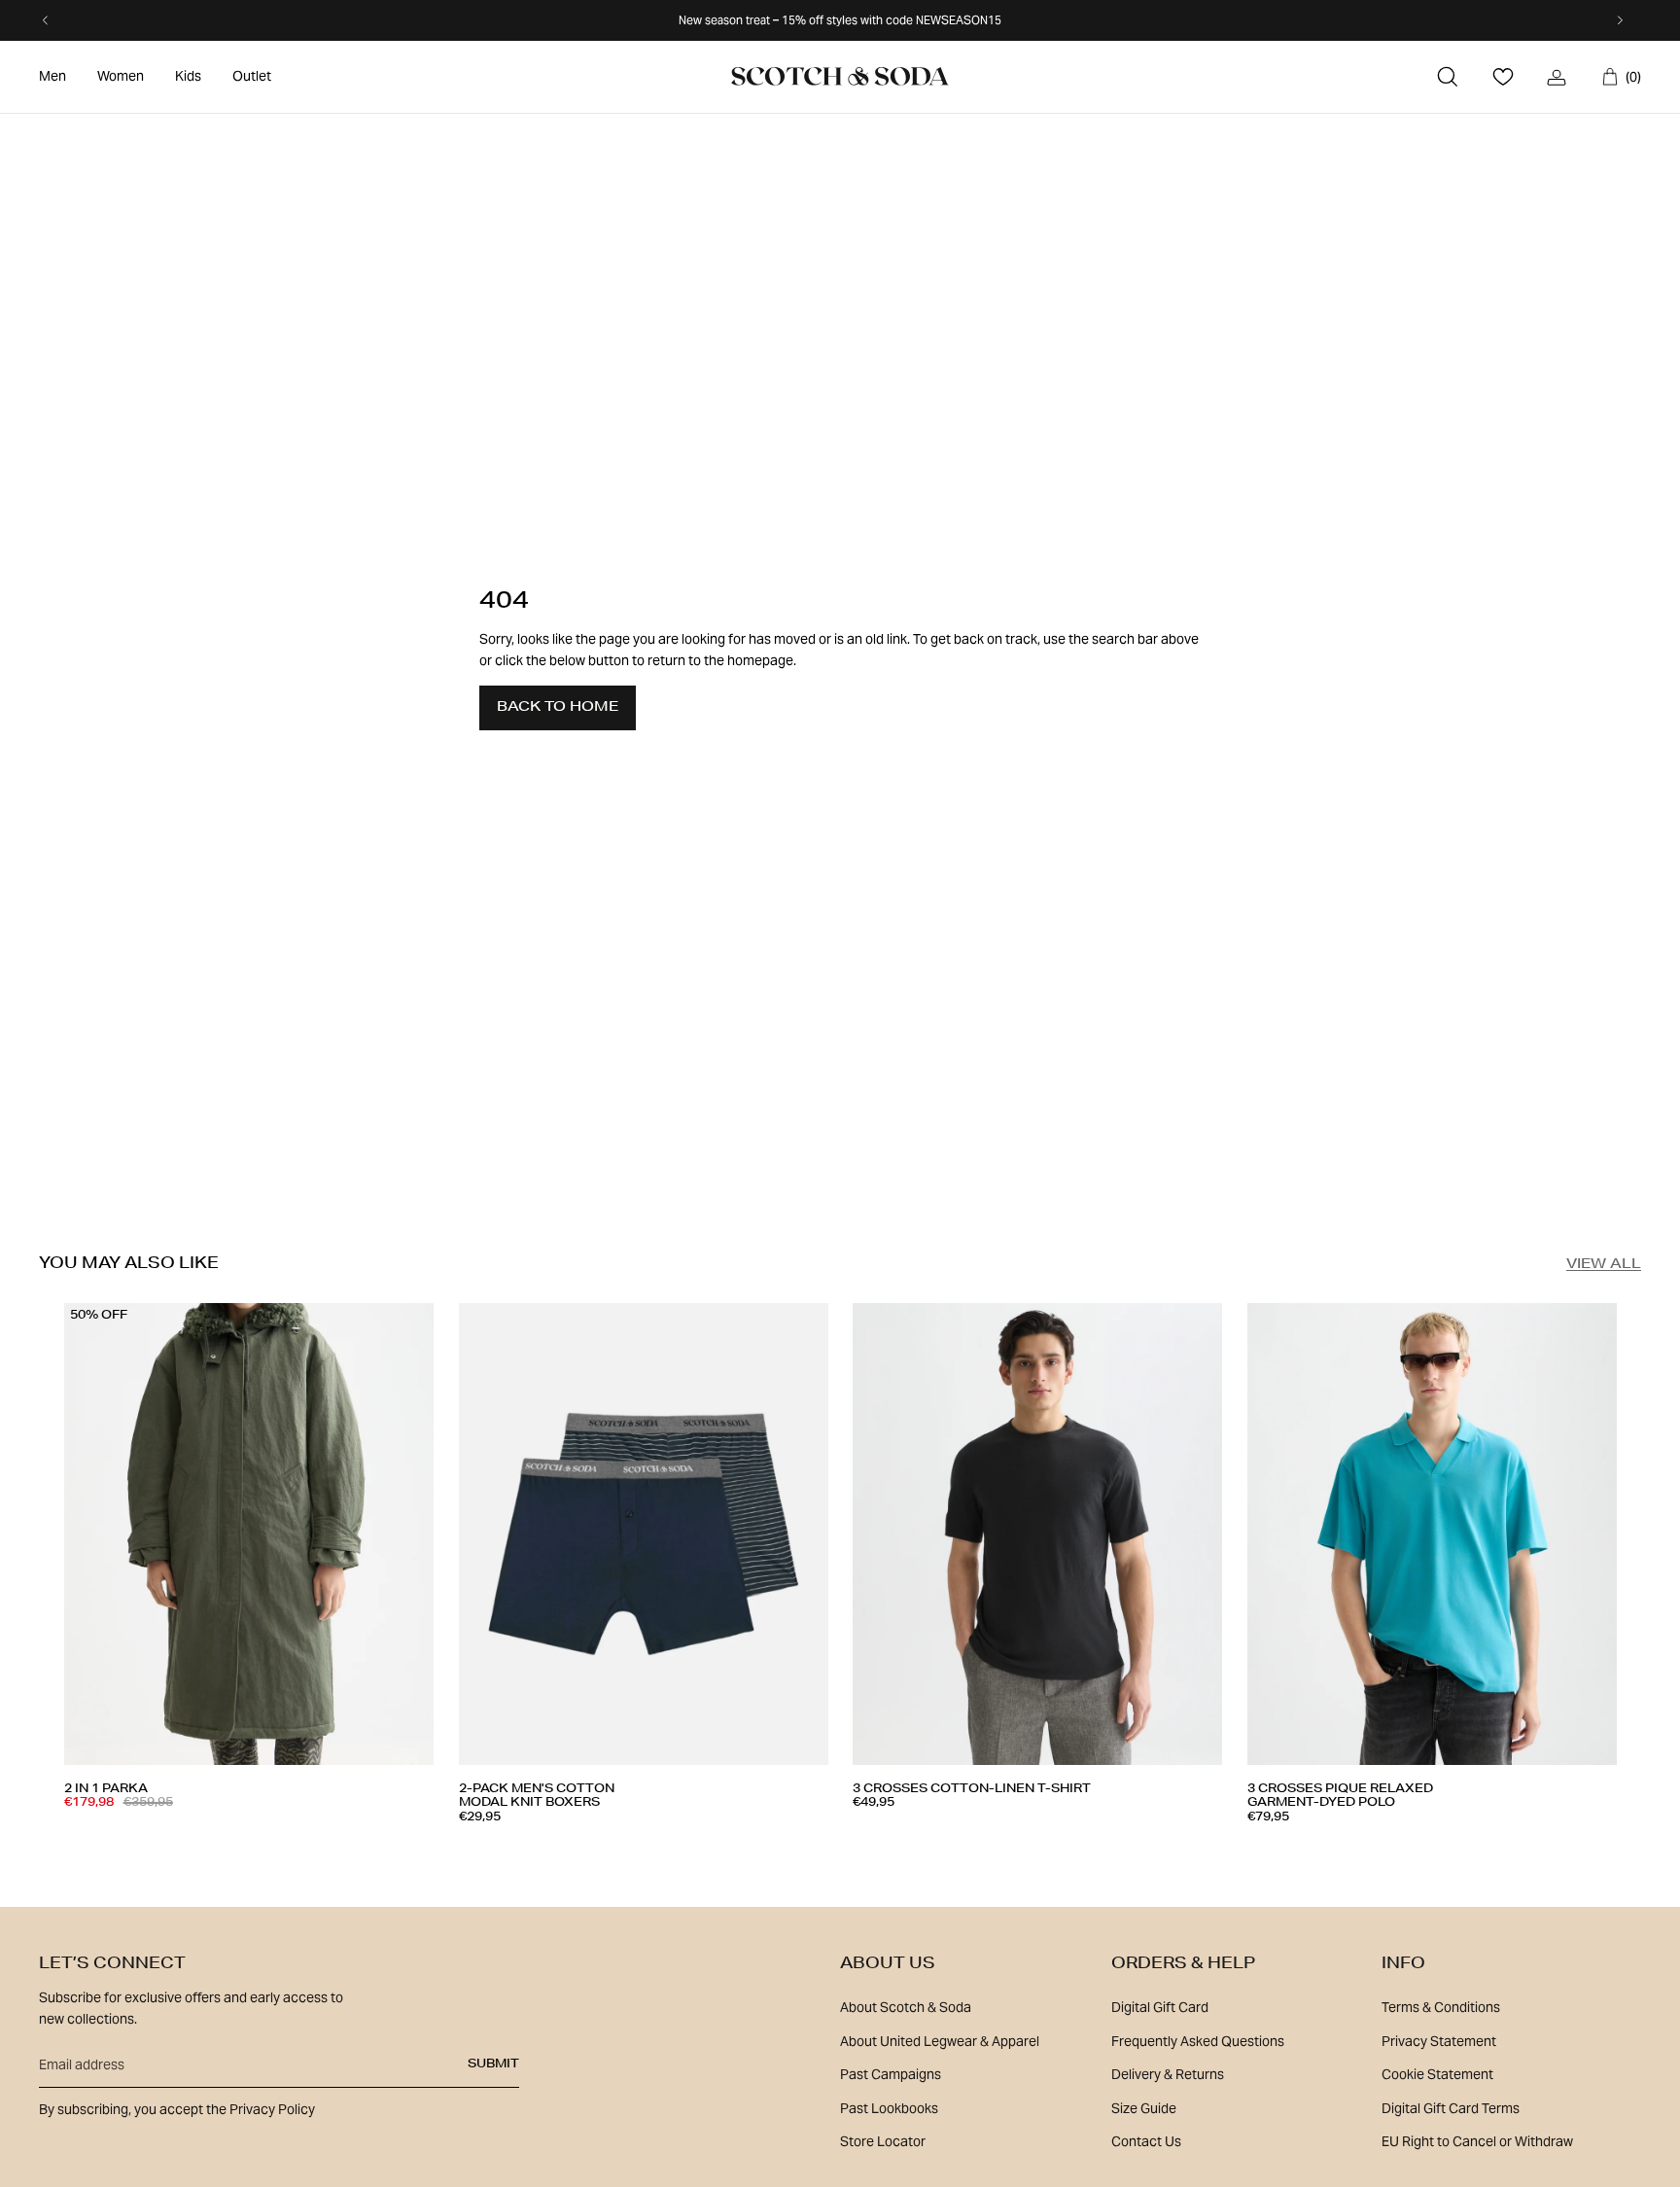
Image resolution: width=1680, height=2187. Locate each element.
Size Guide (1144, 2108)
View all (1604, 1265)
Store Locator (883, 2141)
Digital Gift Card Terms (1451, 2108)
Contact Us (1146, 2141)
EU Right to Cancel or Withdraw (1477, 2141)
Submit (493, 2064)
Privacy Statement (1439, 2041)
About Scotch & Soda (906, 2007)
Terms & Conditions (1441, 2007)
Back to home (558, 708)
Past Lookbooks (889, 2108)
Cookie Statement (1437, 2074)
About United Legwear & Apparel (940, 2041)
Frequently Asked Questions (1198, 2041)
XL (254, 1839)
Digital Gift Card (1160, 2007)
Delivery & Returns (1168, 2074)
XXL (686, 1846)
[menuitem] (52, 77)
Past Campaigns (891, 2074)
